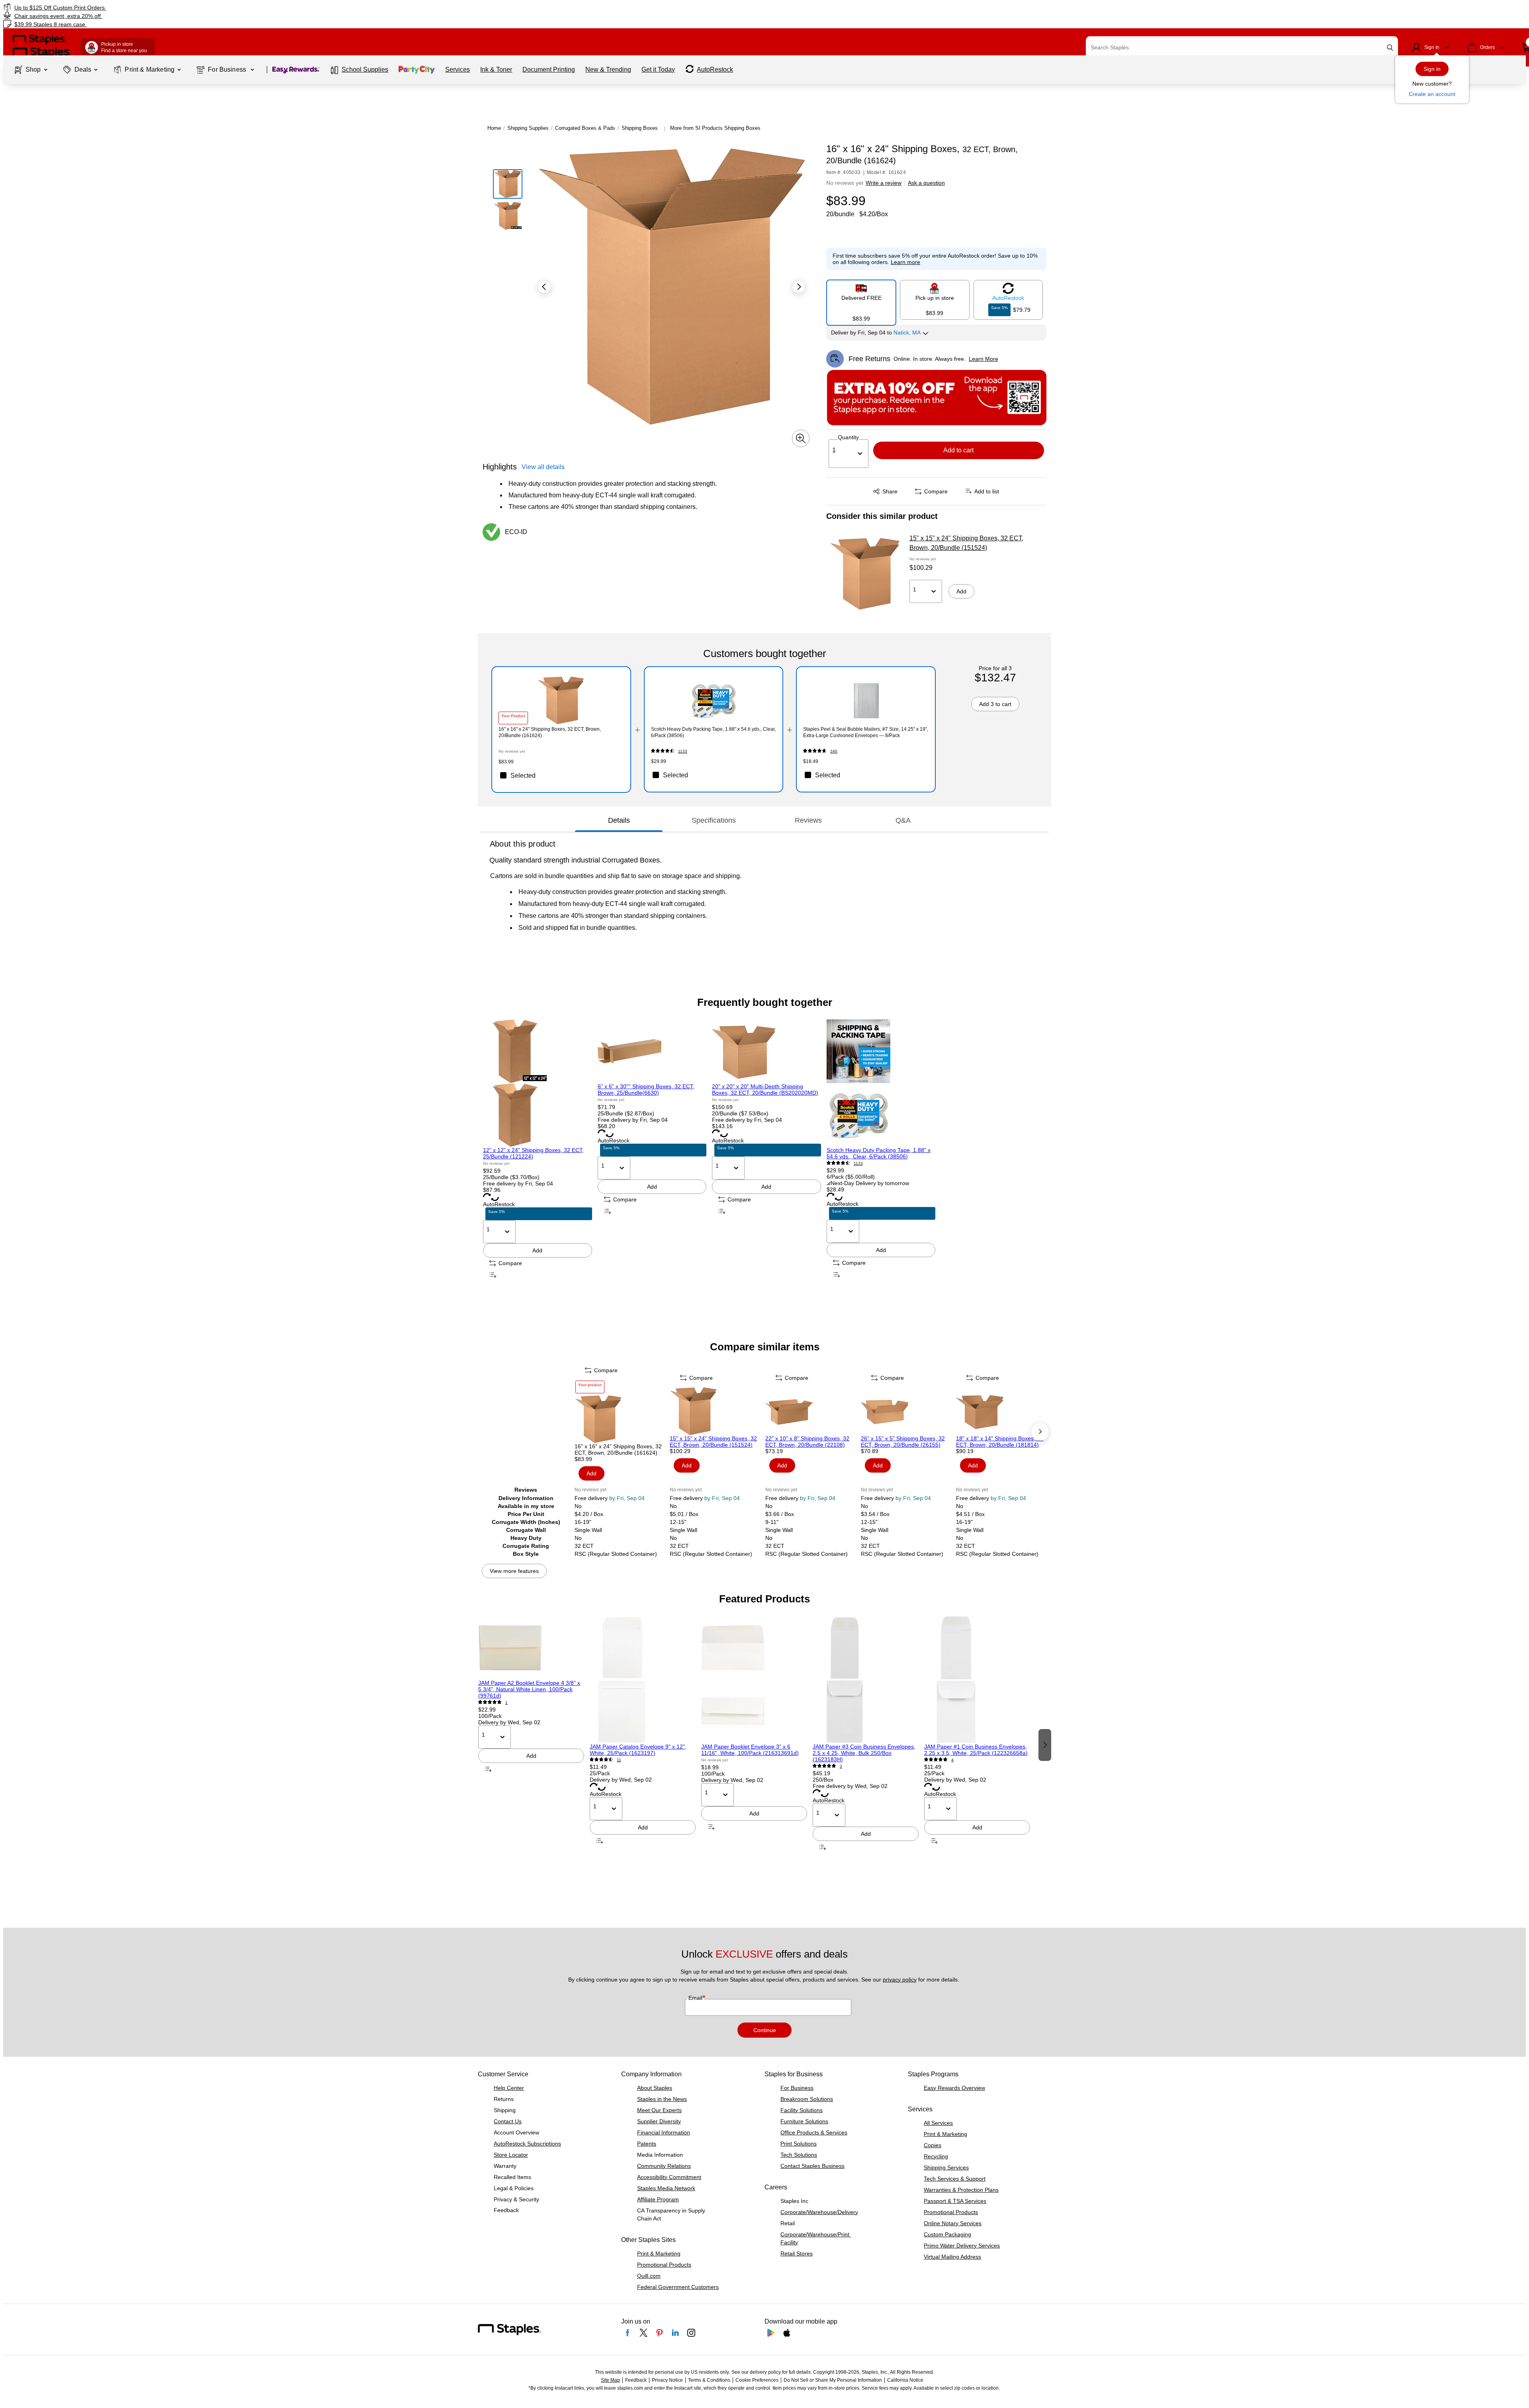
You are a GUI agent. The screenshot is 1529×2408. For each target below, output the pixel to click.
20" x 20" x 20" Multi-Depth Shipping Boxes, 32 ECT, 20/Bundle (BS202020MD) (765, 1090)
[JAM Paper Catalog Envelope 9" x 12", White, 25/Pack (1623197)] (643, 1680)
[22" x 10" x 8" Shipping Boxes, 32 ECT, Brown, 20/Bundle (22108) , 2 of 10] (812, 1411)
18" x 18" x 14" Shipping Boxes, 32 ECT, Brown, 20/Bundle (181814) (1000, 1442)
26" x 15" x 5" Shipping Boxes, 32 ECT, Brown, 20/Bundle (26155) (903, 1442)
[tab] (619, 820)
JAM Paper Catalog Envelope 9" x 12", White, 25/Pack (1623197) (638, 1750)
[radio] (861, 299)
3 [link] (841, 1766)
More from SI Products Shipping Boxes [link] (715, 128)
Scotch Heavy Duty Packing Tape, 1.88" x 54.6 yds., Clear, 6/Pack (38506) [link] (713, 732)
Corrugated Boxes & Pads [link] (585, 128)
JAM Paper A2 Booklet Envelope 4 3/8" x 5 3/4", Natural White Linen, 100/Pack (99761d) (529, 1689)
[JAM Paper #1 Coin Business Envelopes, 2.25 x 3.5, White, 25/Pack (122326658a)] (977, 1680)
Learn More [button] (983, 359)
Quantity (848, 437)
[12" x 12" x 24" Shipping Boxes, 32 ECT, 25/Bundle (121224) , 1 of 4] (538, 1083)
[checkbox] (561, 775)
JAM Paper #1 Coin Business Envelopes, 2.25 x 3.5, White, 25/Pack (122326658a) (976, 1750)
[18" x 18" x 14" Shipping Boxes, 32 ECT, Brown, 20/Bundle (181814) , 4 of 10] (1003, 1411)
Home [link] (494, 128)
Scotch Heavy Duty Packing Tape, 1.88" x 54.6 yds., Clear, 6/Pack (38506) (879, 1153)
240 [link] (834, 751)
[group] (538, 1150)
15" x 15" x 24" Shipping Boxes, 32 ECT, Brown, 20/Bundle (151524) (966, 543)
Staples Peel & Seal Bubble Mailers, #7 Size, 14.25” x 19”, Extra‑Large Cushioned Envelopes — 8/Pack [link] (866, 732)
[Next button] (799, 287)
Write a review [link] (884, 183)
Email (696, 1998)
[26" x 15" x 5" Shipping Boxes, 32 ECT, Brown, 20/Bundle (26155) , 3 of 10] (908, 1411)
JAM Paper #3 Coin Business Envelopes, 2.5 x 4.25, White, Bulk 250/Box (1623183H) (864, 1753)
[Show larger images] (801, 438)
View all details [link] (543, 467)
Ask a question (926, 183)
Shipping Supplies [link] (528, 128)
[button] (1390, 48)
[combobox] (1242, 47)
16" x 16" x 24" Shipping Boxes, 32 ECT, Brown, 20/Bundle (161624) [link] (550, 732)
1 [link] (506, 1703)
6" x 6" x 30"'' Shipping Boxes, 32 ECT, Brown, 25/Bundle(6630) (646, 1090)
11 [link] (619, 1760)
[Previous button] (544, 287)
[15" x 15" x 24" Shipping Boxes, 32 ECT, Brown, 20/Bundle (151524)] (865, 574)
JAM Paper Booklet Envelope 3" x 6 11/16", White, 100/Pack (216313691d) (750, 1750)
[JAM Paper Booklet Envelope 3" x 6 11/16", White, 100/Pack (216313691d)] (754, 1680)
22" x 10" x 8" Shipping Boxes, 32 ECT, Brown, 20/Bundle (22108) (807, 1442)
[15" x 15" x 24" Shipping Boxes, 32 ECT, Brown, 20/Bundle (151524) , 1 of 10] (717, 1411)
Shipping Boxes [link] (640, 128)
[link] (257, 7)
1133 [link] (683, 751)
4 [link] (952, 1760)
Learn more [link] (905, 262)
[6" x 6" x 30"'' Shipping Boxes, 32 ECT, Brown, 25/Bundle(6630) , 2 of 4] (652, 1051)
